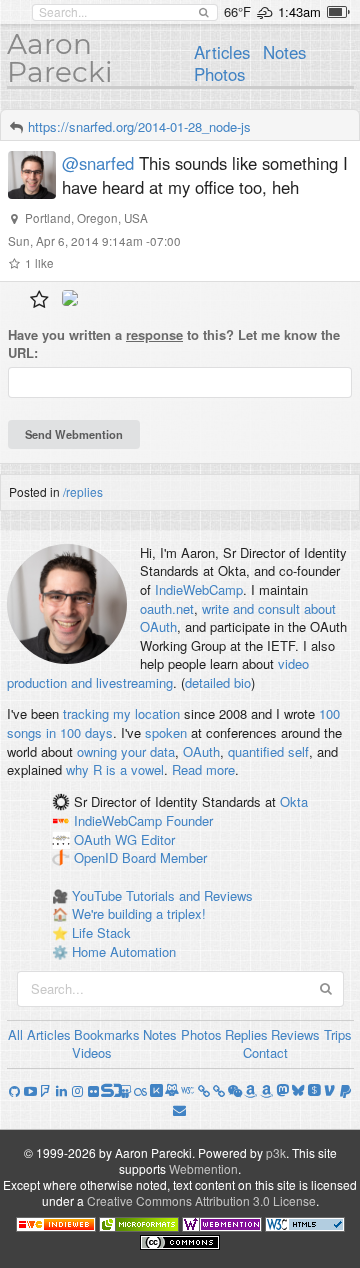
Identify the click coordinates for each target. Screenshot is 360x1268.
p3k (276, 1152)
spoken (166, 732)
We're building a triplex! (139, 913)
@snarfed (98, 163)
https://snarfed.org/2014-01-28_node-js (139, 126)
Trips (338, 1034)
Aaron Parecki (60, 58)
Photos (219, 74)
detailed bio (218, 682)
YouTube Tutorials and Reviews (162, 895)
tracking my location (121, 713)
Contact (265, 1052)
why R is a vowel (115, 769)
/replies (83, 491)
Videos (92, 1052)
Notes (284, 52)
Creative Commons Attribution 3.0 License (201, 1200)
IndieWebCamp (199, 589)
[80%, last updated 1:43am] (338, 12)
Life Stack (101, 932)
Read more (203, 769)
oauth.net (167, 608)
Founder (189, 820)
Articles (222, 52)
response (154, 334)
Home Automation (124, 951)
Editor (158, 839)
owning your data (126, 751)
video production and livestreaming (158, 673)
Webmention (203, 1168)
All (15, 1034)
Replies (246, 1034)
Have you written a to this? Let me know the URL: (174, 344)
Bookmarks (107, 1034)
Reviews (295, 1034)
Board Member (164, 858)
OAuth (201, 751)
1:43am (299, 11)
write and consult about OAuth (238, 618)
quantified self (268, 751)
